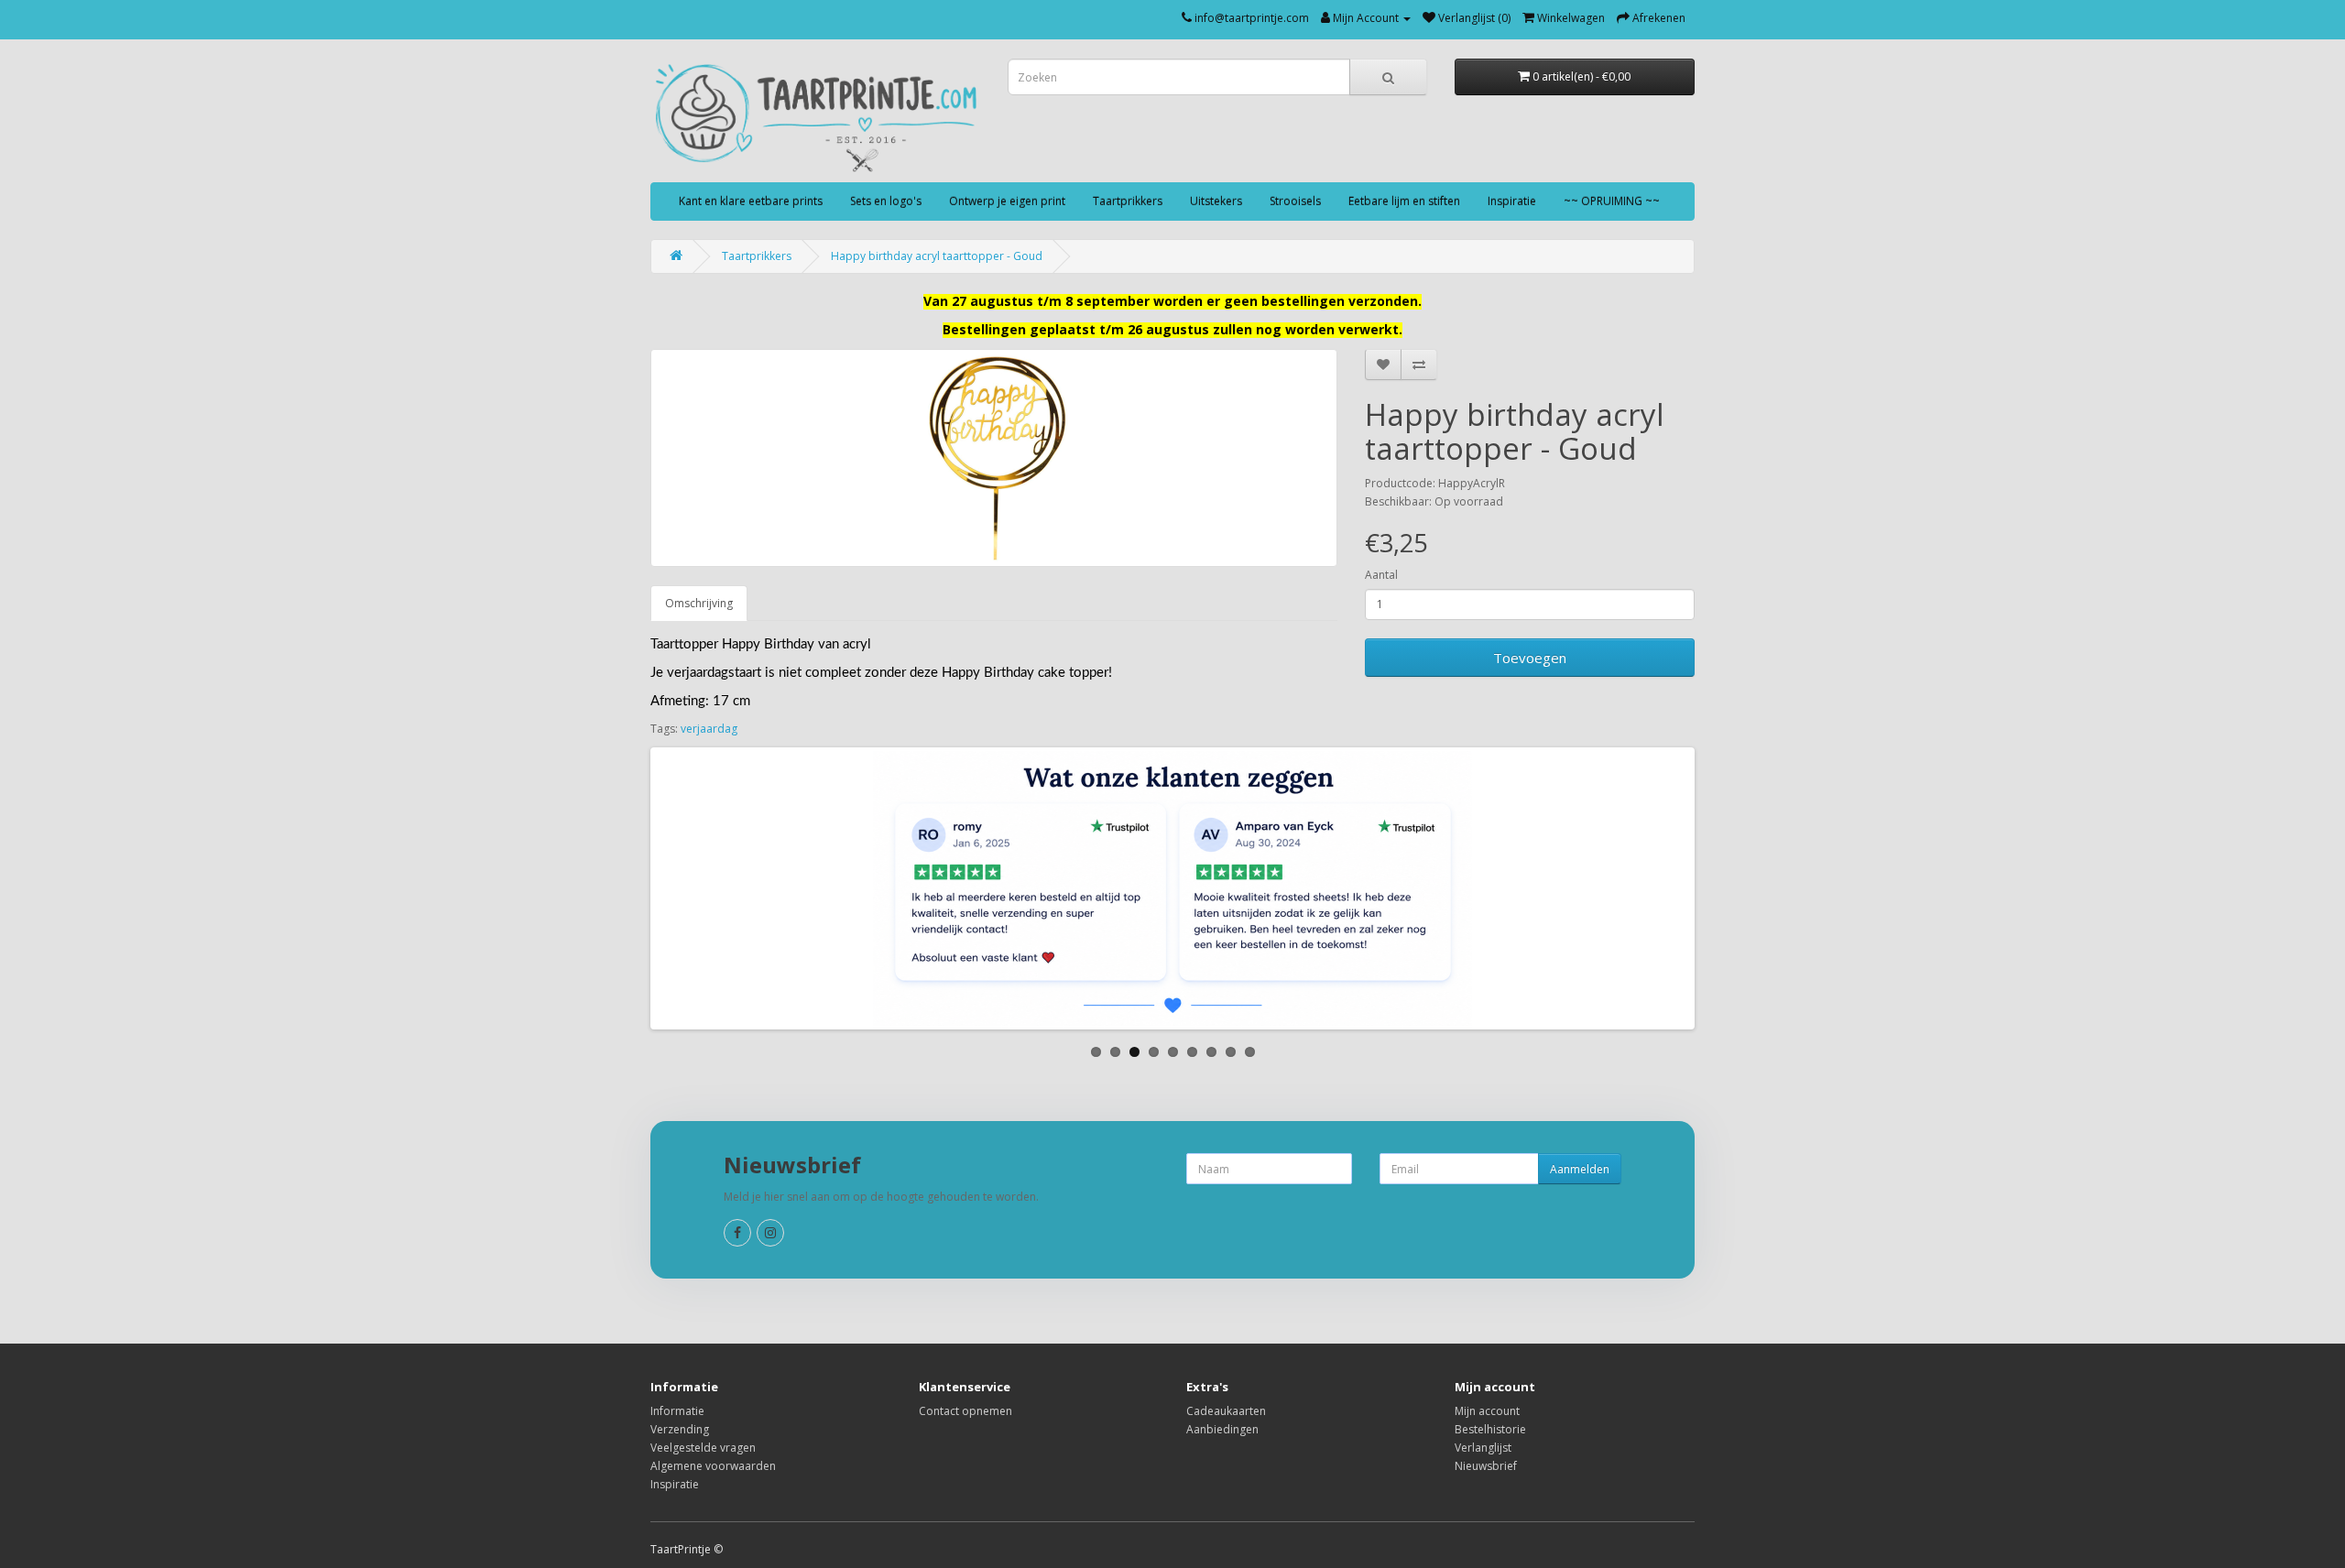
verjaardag (709, 729)
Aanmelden (1580, 1169)
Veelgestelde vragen (703, 1448)
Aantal (1381, 575)
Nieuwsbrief (1486, 1466)
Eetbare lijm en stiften (1404, 201)
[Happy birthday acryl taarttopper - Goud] (994, 458)
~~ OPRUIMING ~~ (1612, 201)
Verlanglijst (1483, 1448)
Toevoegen (1530, 658)
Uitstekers (1216, 201)
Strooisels (1295, 201)
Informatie (677, 1411)
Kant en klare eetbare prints (751, 201)
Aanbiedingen (1222, 1429)
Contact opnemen (965, 1411)
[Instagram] (770, 1233)
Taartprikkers (1128, 201)
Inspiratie (1512, 201)
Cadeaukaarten (1226, 1411)
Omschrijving (699, 603)
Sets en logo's (886, 201)
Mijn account (1487, 1411)
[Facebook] (737, 1233)
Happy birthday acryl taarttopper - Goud (937, 256)
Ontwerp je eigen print (1007, 201)
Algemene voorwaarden (713, 1466)
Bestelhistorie (1490, 1429)
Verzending (680, 1429)
